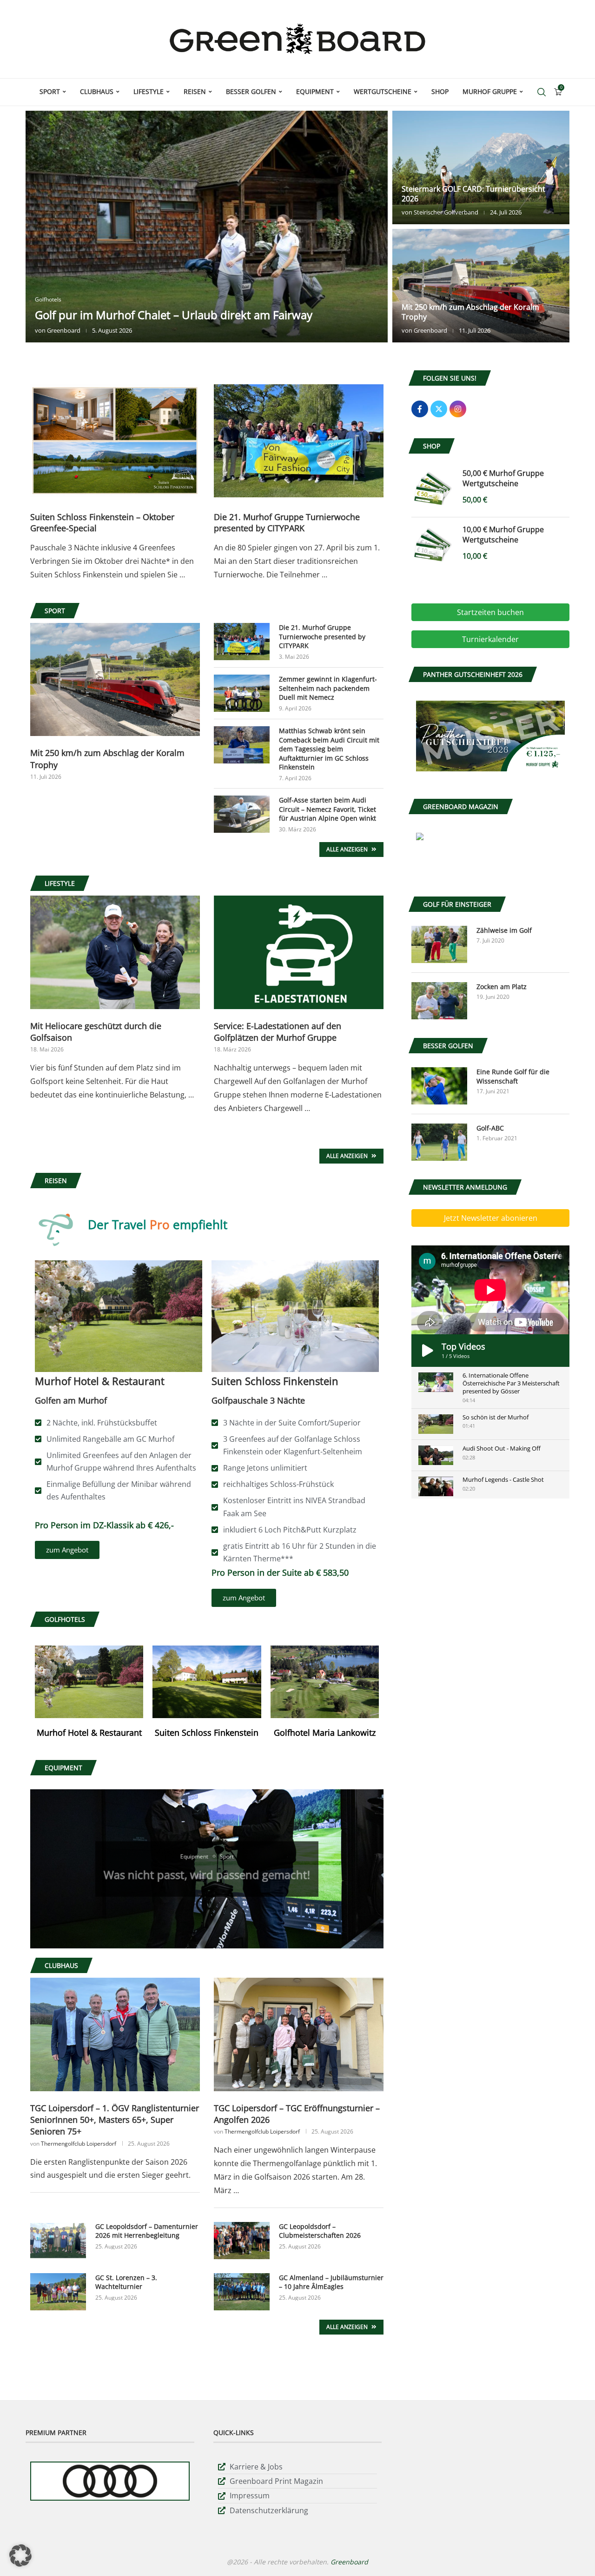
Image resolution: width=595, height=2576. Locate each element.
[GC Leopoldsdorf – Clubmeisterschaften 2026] (242, 2241)
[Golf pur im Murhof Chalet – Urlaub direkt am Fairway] (207, 227)
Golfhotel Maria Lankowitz (325, 1733)
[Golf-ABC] (439, 1142)
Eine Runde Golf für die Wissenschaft (513, 1076)
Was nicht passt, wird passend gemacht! (207, 1870)
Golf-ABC (490, 1128)
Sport (50, 91)
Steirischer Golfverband (446, 212)
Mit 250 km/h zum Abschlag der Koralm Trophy (470, 312)
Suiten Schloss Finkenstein (207, 1733)
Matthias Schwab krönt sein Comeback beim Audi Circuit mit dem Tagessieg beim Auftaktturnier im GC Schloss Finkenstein (329, 749)
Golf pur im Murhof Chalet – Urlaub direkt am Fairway (174, 315)
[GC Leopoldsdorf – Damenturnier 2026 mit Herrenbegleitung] (58, 2241)
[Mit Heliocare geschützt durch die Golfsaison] (115, 952)
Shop (440, 91)
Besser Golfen (251, 91)
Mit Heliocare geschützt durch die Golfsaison (96, 1032)
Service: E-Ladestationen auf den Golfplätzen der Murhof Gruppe (278, 1032)
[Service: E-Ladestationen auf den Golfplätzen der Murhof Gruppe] (299, 952)
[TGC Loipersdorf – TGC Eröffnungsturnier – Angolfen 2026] (299, 2034)
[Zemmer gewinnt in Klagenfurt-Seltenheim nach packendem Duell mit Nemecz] (242, 693)
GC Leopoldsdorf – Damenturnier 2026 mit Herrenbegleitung (147, 2231)
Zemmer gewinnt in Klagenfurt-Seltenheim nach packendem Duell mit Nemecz (328, 688)
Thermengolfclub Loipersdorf (79, 2144)
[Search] (542, 92)
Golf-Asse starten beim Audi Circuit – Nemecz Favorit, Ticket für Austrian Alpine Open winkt (327, 809)
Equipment (315, 91)
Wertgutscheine (383, 91)
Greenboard (64, 330)
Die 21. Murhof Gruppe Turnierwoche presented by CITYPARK (287, 522)
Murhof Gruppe (490, 91)
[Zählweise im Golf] (439, 944)
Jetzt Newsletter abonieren (491, 1218)
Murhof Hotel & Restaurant (89, 1733)
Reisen (195, 91)
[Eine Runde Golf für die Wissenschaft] (439, 1086)
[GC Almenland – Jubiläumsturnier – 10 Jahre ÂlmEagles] (242, 2292)
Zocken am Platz (502, 987)
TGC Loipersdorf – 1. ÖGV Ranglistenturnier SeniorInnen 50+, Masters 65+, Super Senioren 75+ (115, 2120)
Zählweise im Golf (504, 930)
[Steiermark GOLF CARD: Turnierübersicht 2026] (481, 167)
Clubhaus (97, 91)
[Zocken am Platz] (439, 1001)
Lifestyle (149, 91)
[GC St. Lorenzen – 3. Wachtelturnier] (58, 2292)
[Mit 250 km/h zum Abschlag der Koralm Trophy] (481, 286)
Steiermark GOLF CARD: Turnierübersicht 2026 (473, 194)
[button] (43, 226)
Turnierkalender (490, 639)
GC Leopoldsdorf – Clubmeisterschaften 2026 (320, 2231)
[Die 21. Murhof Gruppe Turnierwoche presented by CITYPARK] (299, 441)
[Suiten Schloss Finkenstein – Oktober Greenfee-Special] (115, 441)
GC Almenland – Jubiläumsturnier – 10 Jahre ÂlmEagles (331, 2282)
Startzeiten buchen (490, 612)
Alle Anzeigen (348, 849)
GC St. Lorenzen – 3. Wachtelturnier (126, 2282)
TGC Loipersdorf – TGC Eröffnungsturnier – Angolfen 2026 (297, 2114)
